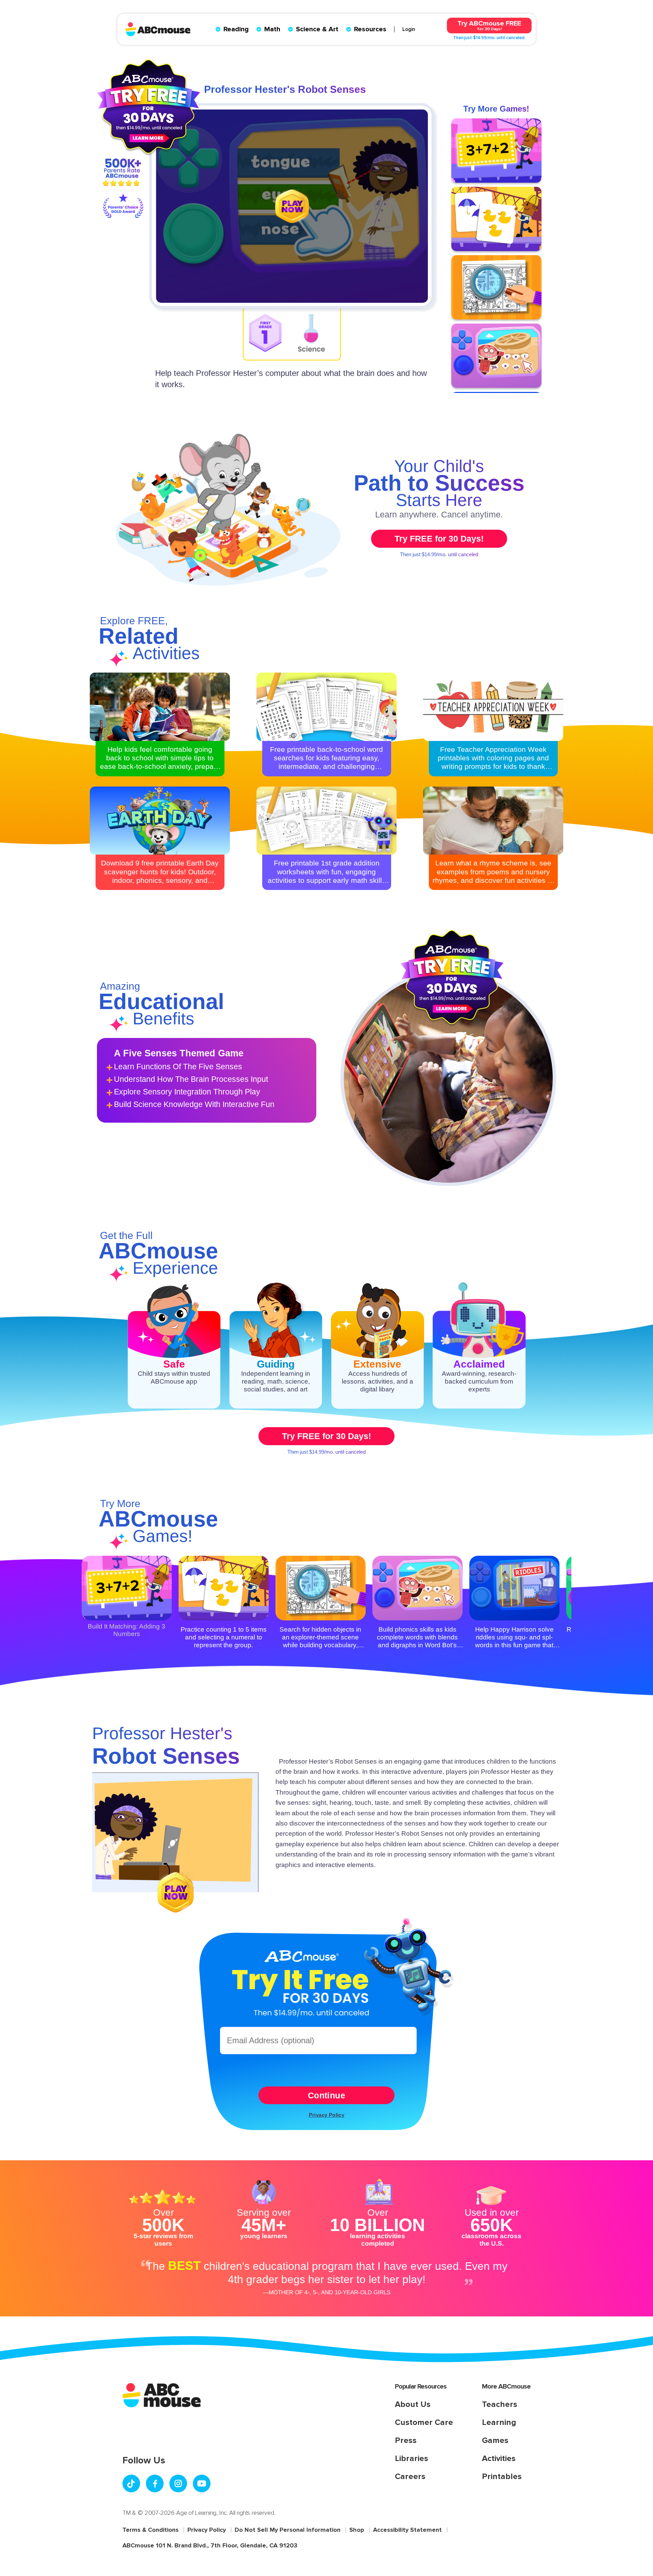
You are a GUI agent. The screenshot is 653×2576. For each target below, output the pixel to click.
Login (409, 29)
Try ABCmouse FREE (489, 25)
